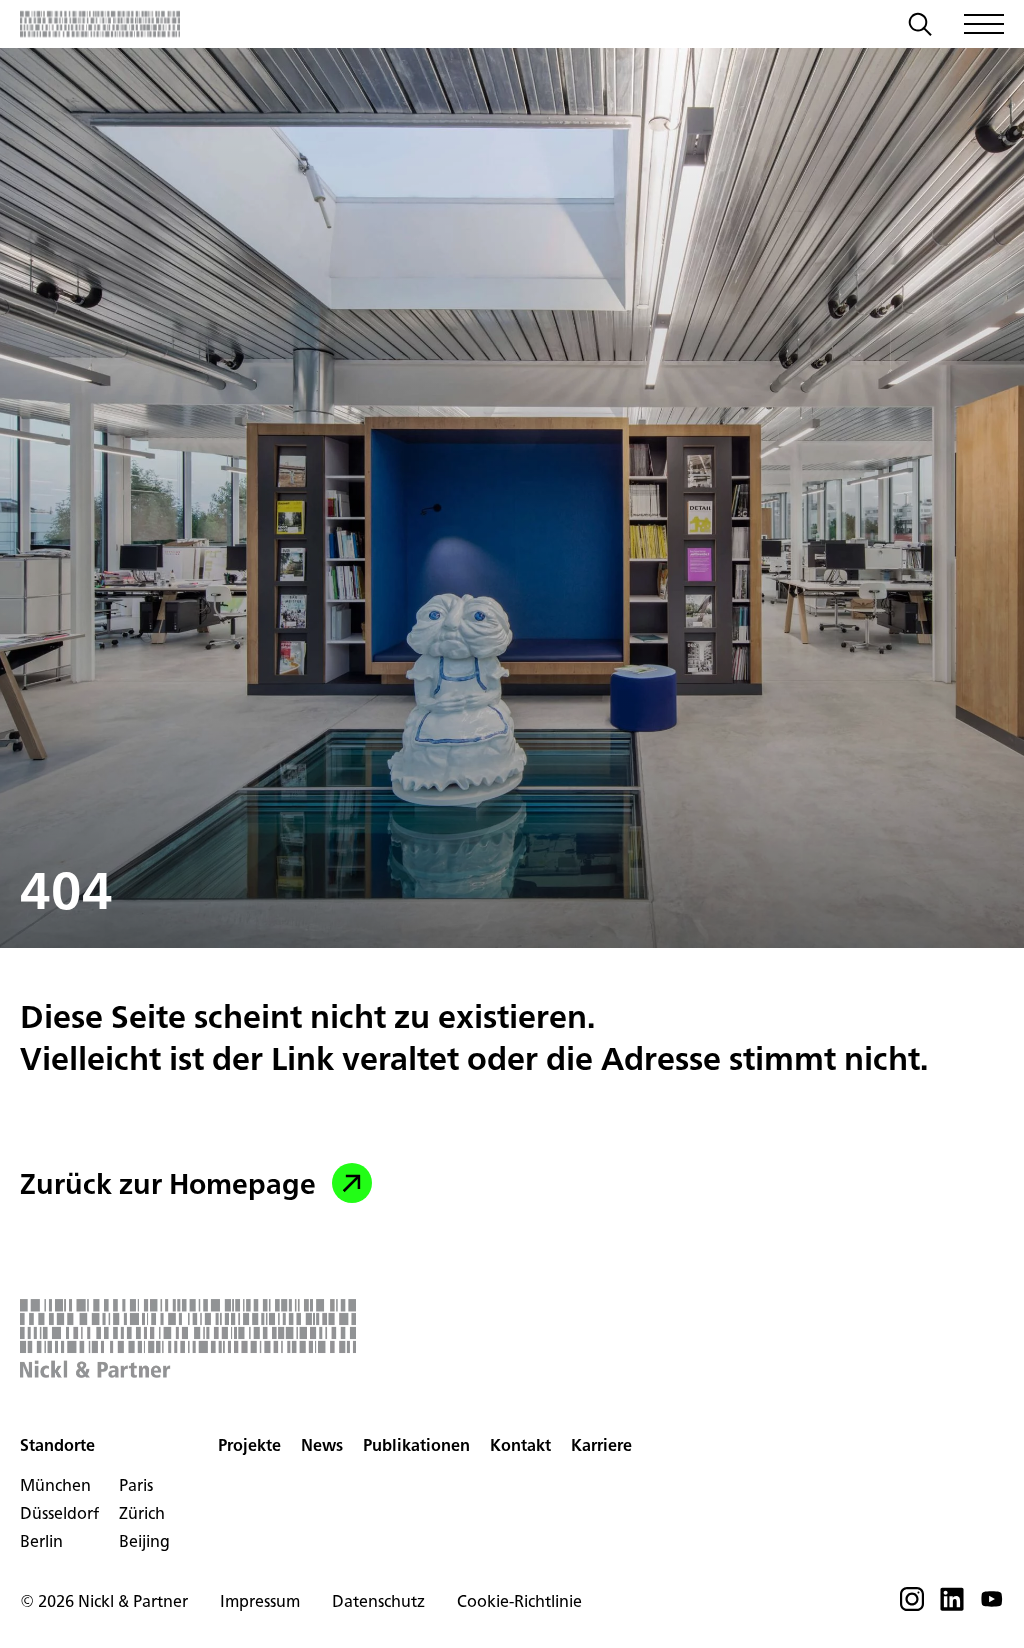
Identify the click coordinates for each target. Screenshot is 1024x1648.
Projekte (249, 1445)
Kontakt (520, 1445)
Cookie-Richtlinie (519, 1601)
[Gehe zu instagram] (912, 1605)
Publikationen (416, 1445)
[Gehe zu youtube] (992, 1605)
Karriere (601, 1445)
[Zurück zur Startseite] (100, 24)
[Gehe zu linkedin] (952, 1605)
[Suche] (920, 27)
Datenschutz (378, 1601)
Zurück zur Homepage (168, 1183)
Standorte (57, 1445)
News (322, 1445)
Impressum (260, 1601)
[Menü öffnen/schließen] (984, 24)
